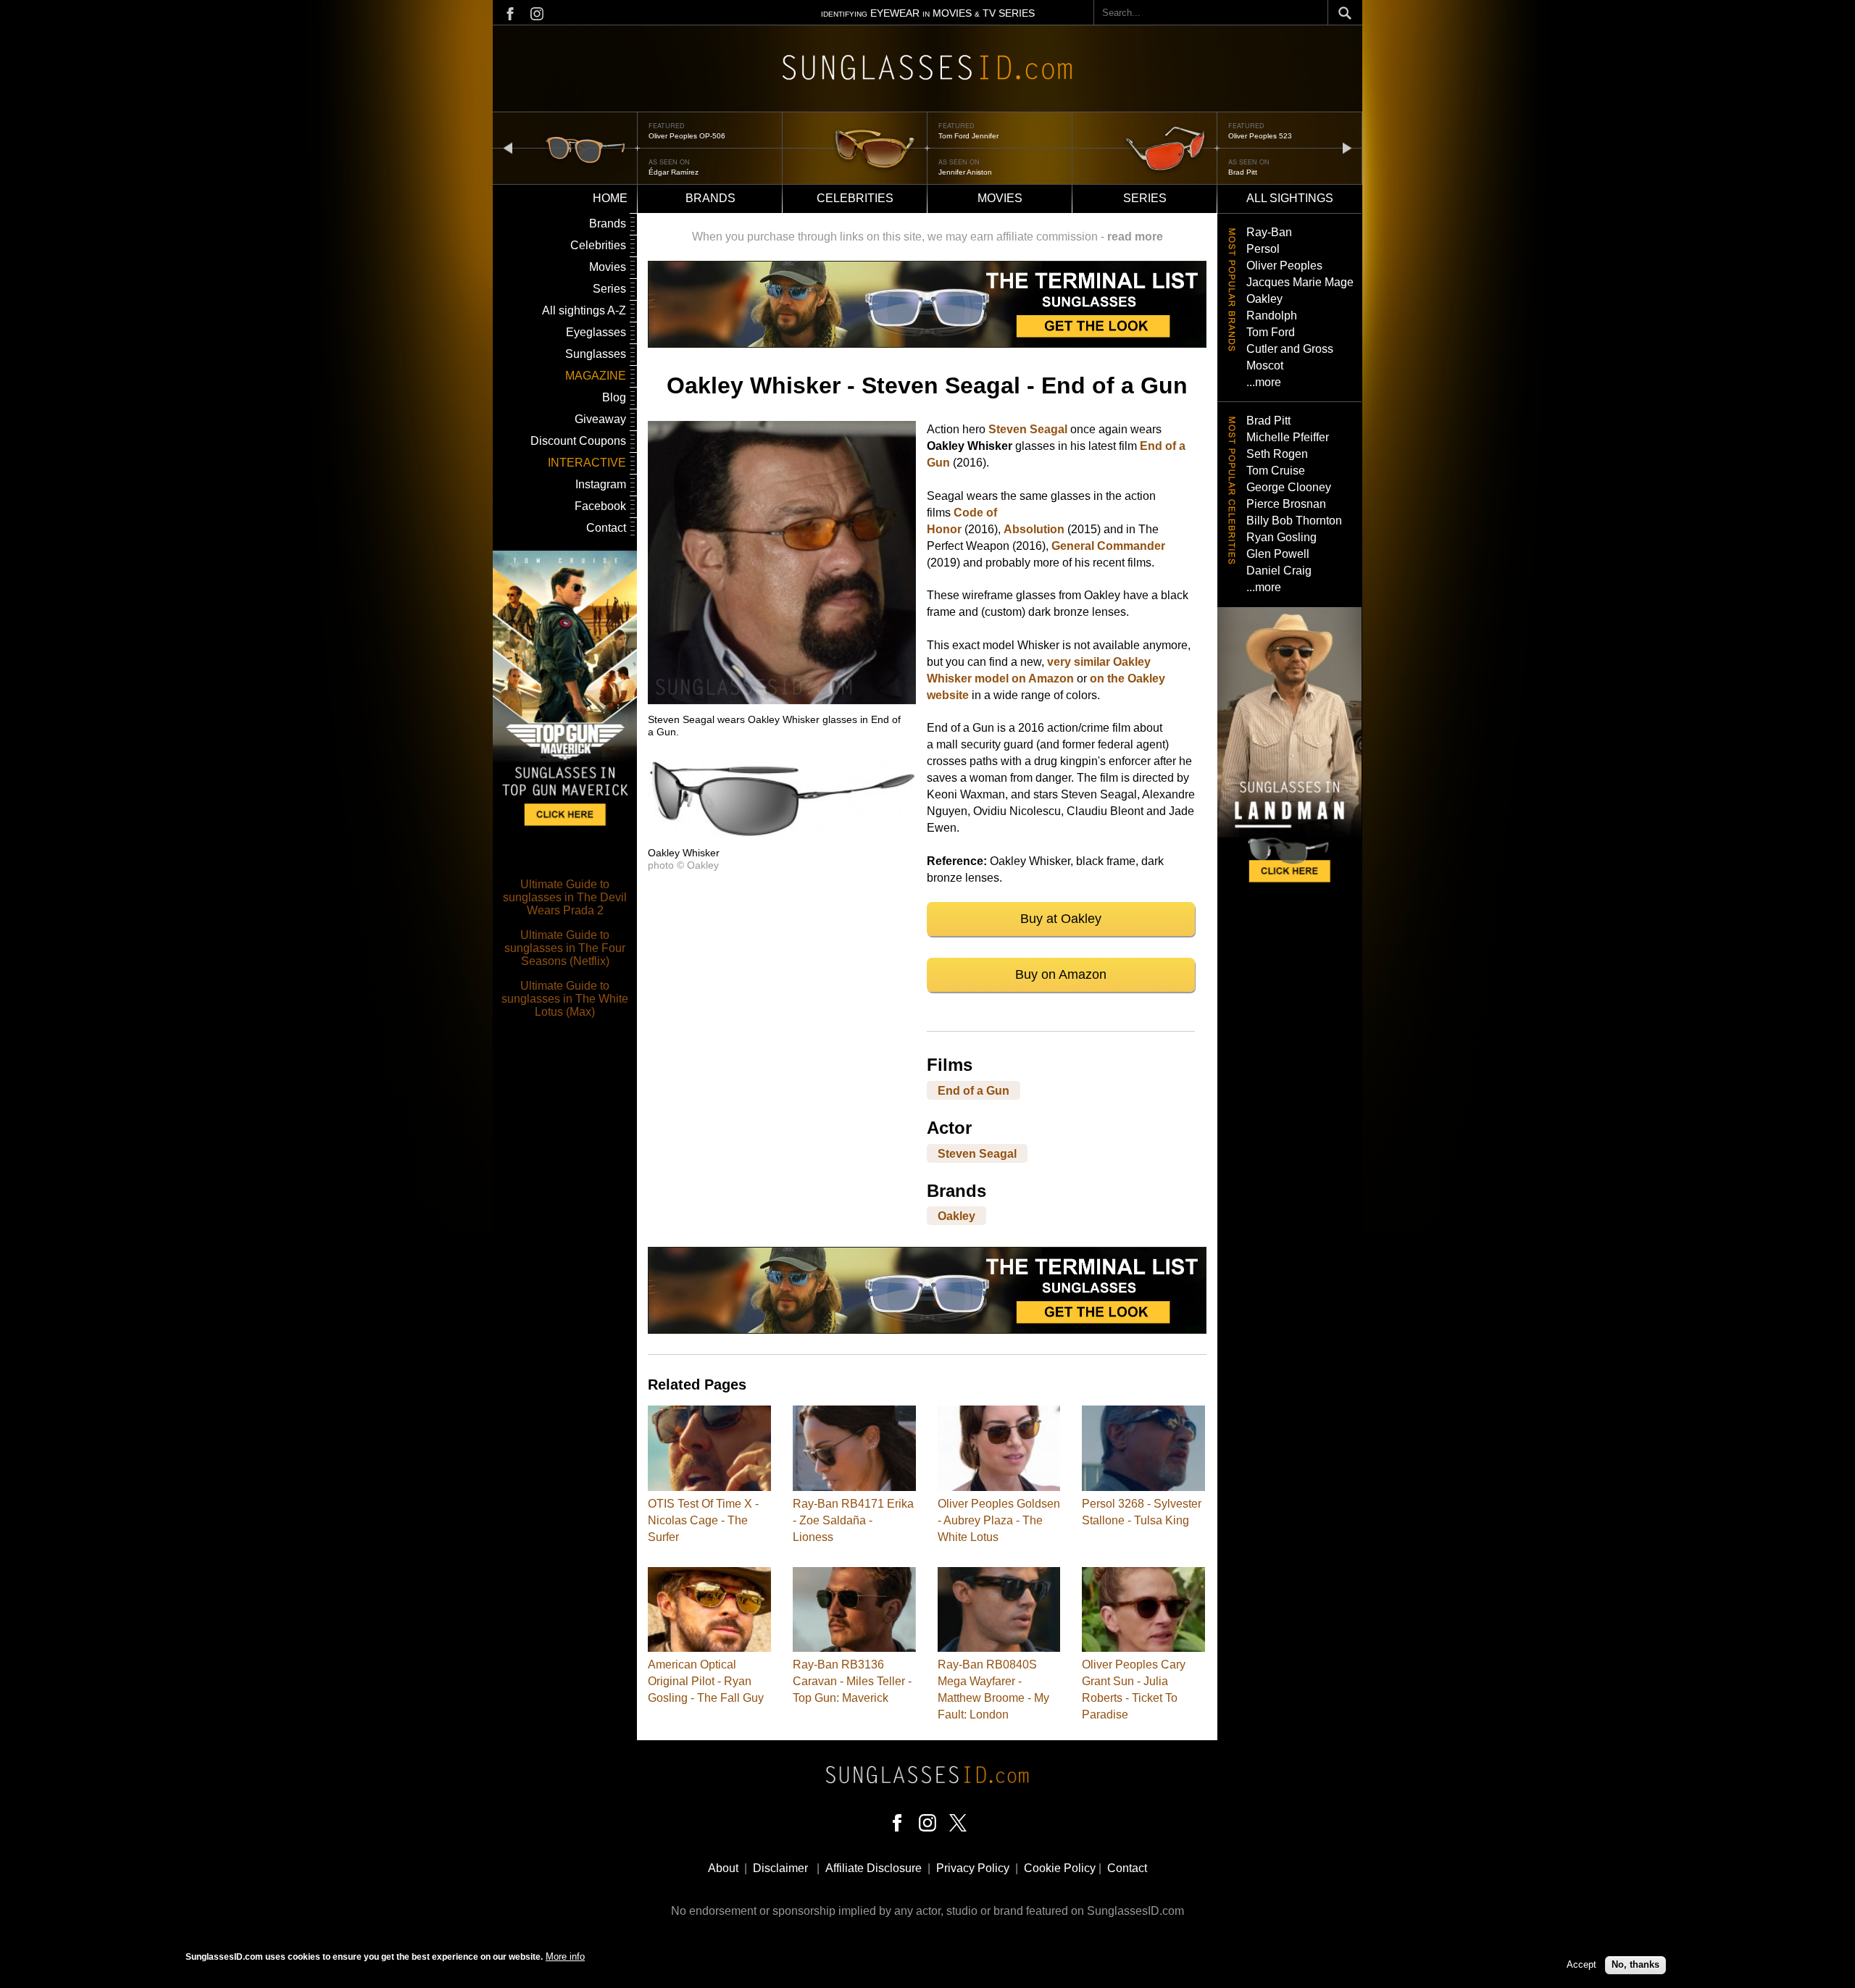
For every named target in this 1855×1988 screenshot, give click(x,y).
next (1347, 147)
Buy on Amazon (1061, 974)
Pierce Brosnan (1286, 504)
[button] (782, 700)
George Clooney (1289, 487)
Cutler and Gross (1290, 349)
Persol (1263, 249)
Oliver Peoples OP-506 (687, 136)
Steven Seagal (1028, 429)
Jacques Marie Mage (1300, 282)
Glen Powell (1278, 554)
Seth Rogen (1277, 454)
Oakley (956, 1216)
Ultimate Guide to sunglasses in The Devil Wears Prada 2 (565, 897)
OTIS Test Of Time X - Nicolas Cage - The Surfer (703, 1520)
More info (565, 1956)
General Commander (1108, 546)
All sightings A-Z (584, 310)
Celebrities (855, 198)
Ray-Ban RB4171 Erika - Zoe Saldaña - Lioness (853, 1520)
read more (1135, 237)
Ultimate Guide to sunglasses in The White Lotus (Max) (565, 999)
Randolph (1272, 316)
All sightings (1290, 198)
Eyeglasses (596, 332)
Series (1145, 198)
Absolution (1034, 529)
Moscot (1265, 366)
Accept (1581, 1964)
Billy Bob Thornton (1294, 521)
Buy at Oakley (1061, 919)
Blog (614, 397)
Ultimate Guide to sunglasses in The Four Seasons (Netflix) (565, 948)
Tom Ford (1271, 332)
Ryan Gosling (1281, 537)
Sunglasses (596, 354)
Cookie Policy (1060, 1868)
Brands (710, 198)
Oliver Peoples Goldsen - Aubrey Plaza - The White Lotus (999, 1520)
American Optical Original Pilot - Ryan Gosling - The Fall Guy (706, 1681)
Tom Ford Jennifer (968, 136)
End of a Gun (974, 1090)
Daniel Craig (1279, 571)
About (723, 1868)
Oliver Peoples (1284, 266)
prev (508, 147)
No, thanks (1635, 1964)
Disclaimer (780, 1868)
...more (1264, 382)
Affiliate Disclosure (874, 1868)
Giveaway (600, 419)
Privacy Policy (973, 1868)
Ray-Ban (1269, 232)
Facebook (600, 506)
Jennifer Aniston (965, 172)
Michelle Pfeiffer (1288, 437)
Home (610, 198)
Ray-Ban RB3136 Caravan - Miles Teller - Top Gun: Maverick (852, 1681)
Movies (1000, 198)
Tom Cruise (1276, 471)
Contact (606, 528)
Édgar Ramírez (674, 172)
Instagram (601, 484)
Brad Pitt (1243, 172)
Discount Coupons (578, 441)
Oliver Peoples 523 (1260, 136)
